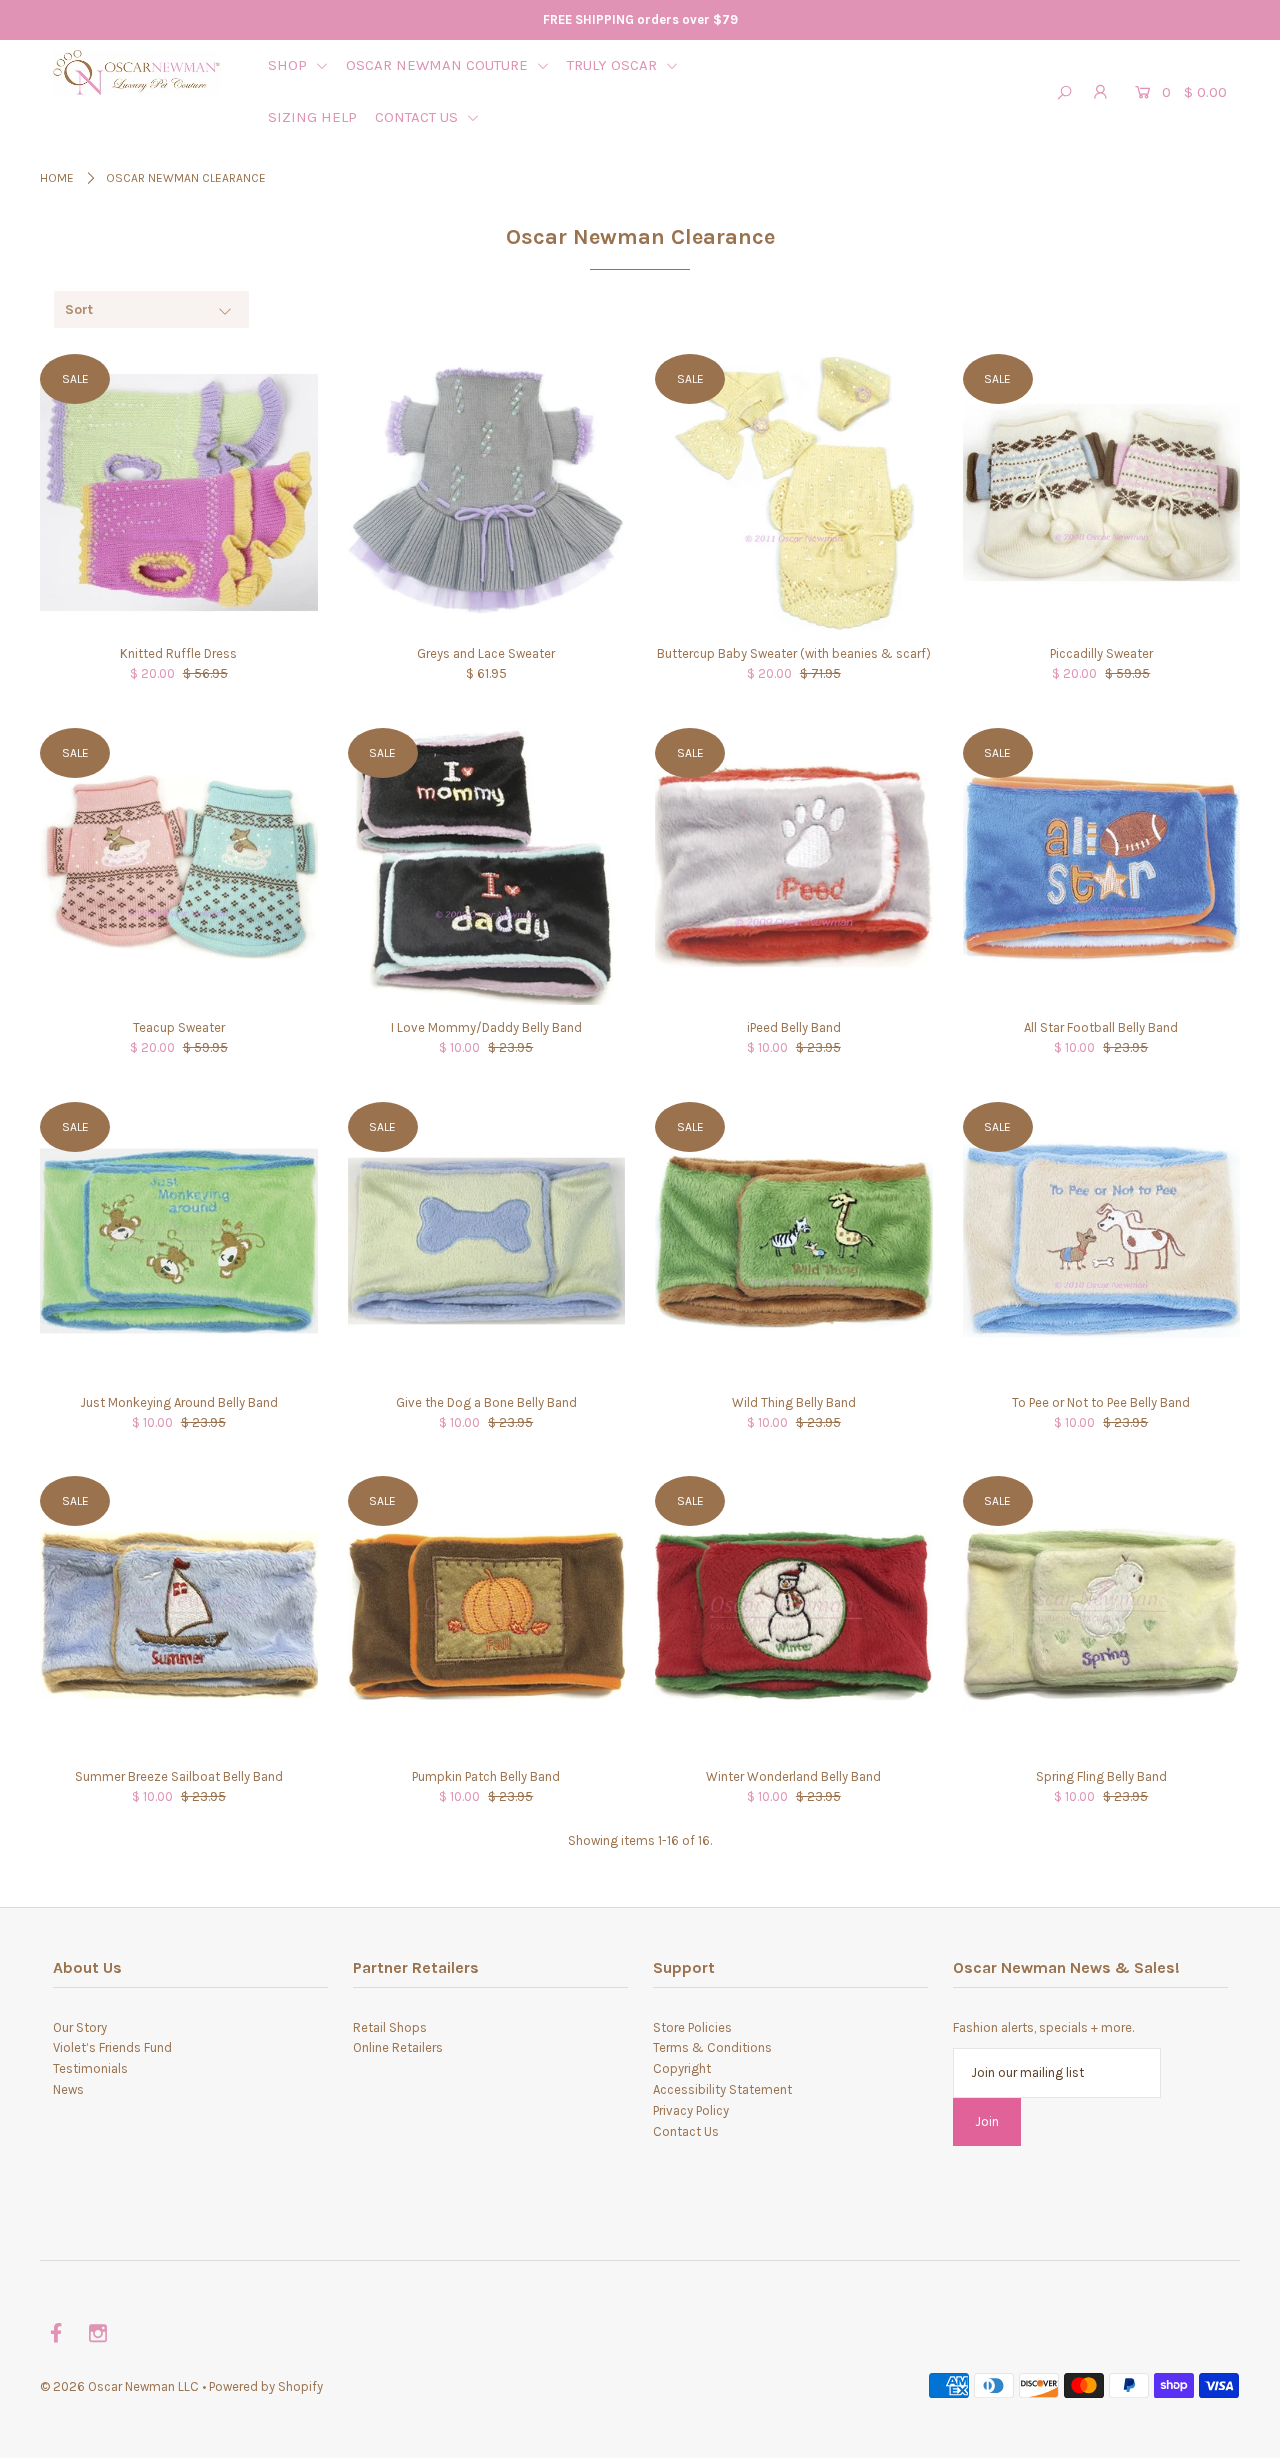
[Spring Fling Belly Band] (1102, 1615)
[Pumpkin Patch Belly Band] (487, 1615)
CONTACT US (418, 117)
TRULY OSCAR (614, 65)
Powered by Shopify (266, 2386)
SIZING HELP (312, 117)
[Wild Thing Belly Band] (794, 1241)
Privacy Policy (691, 2110)
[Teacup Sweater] (179, 867)
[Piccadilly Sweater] (1102, 493)
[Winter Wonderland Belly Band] (794, 1615)
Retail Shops (390, 2027)
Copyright (682, 2068)
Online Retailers (398, 2047)
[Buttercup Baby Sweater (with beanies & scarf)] (794, 493)
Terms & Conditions (712, 2047)
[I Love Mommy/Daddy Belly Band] (487, 867)
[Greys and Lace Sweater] (487, 493)
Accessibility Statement (722, 2089)
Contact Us (686, 2131)
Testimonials (90, 2068)
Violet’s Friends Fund (112, 2047)
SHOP (289, 65)
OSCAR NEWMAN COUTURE (439, 65)
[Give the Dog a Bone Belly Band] (487, 1241)
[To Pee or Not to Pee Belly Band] (1102, 1241)
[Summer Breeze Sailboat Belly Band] (179, 1615)
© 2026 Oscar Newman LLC (119, 2386)
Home (57, 178)
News (68, 2089)
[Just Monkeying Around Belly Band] (179, 1241)
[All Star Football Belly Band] (1102, 867)
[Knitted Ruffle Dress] (179, 493)
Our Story (80, 2027)
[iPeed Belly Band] (794, 867)
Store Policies (692, 2027)
